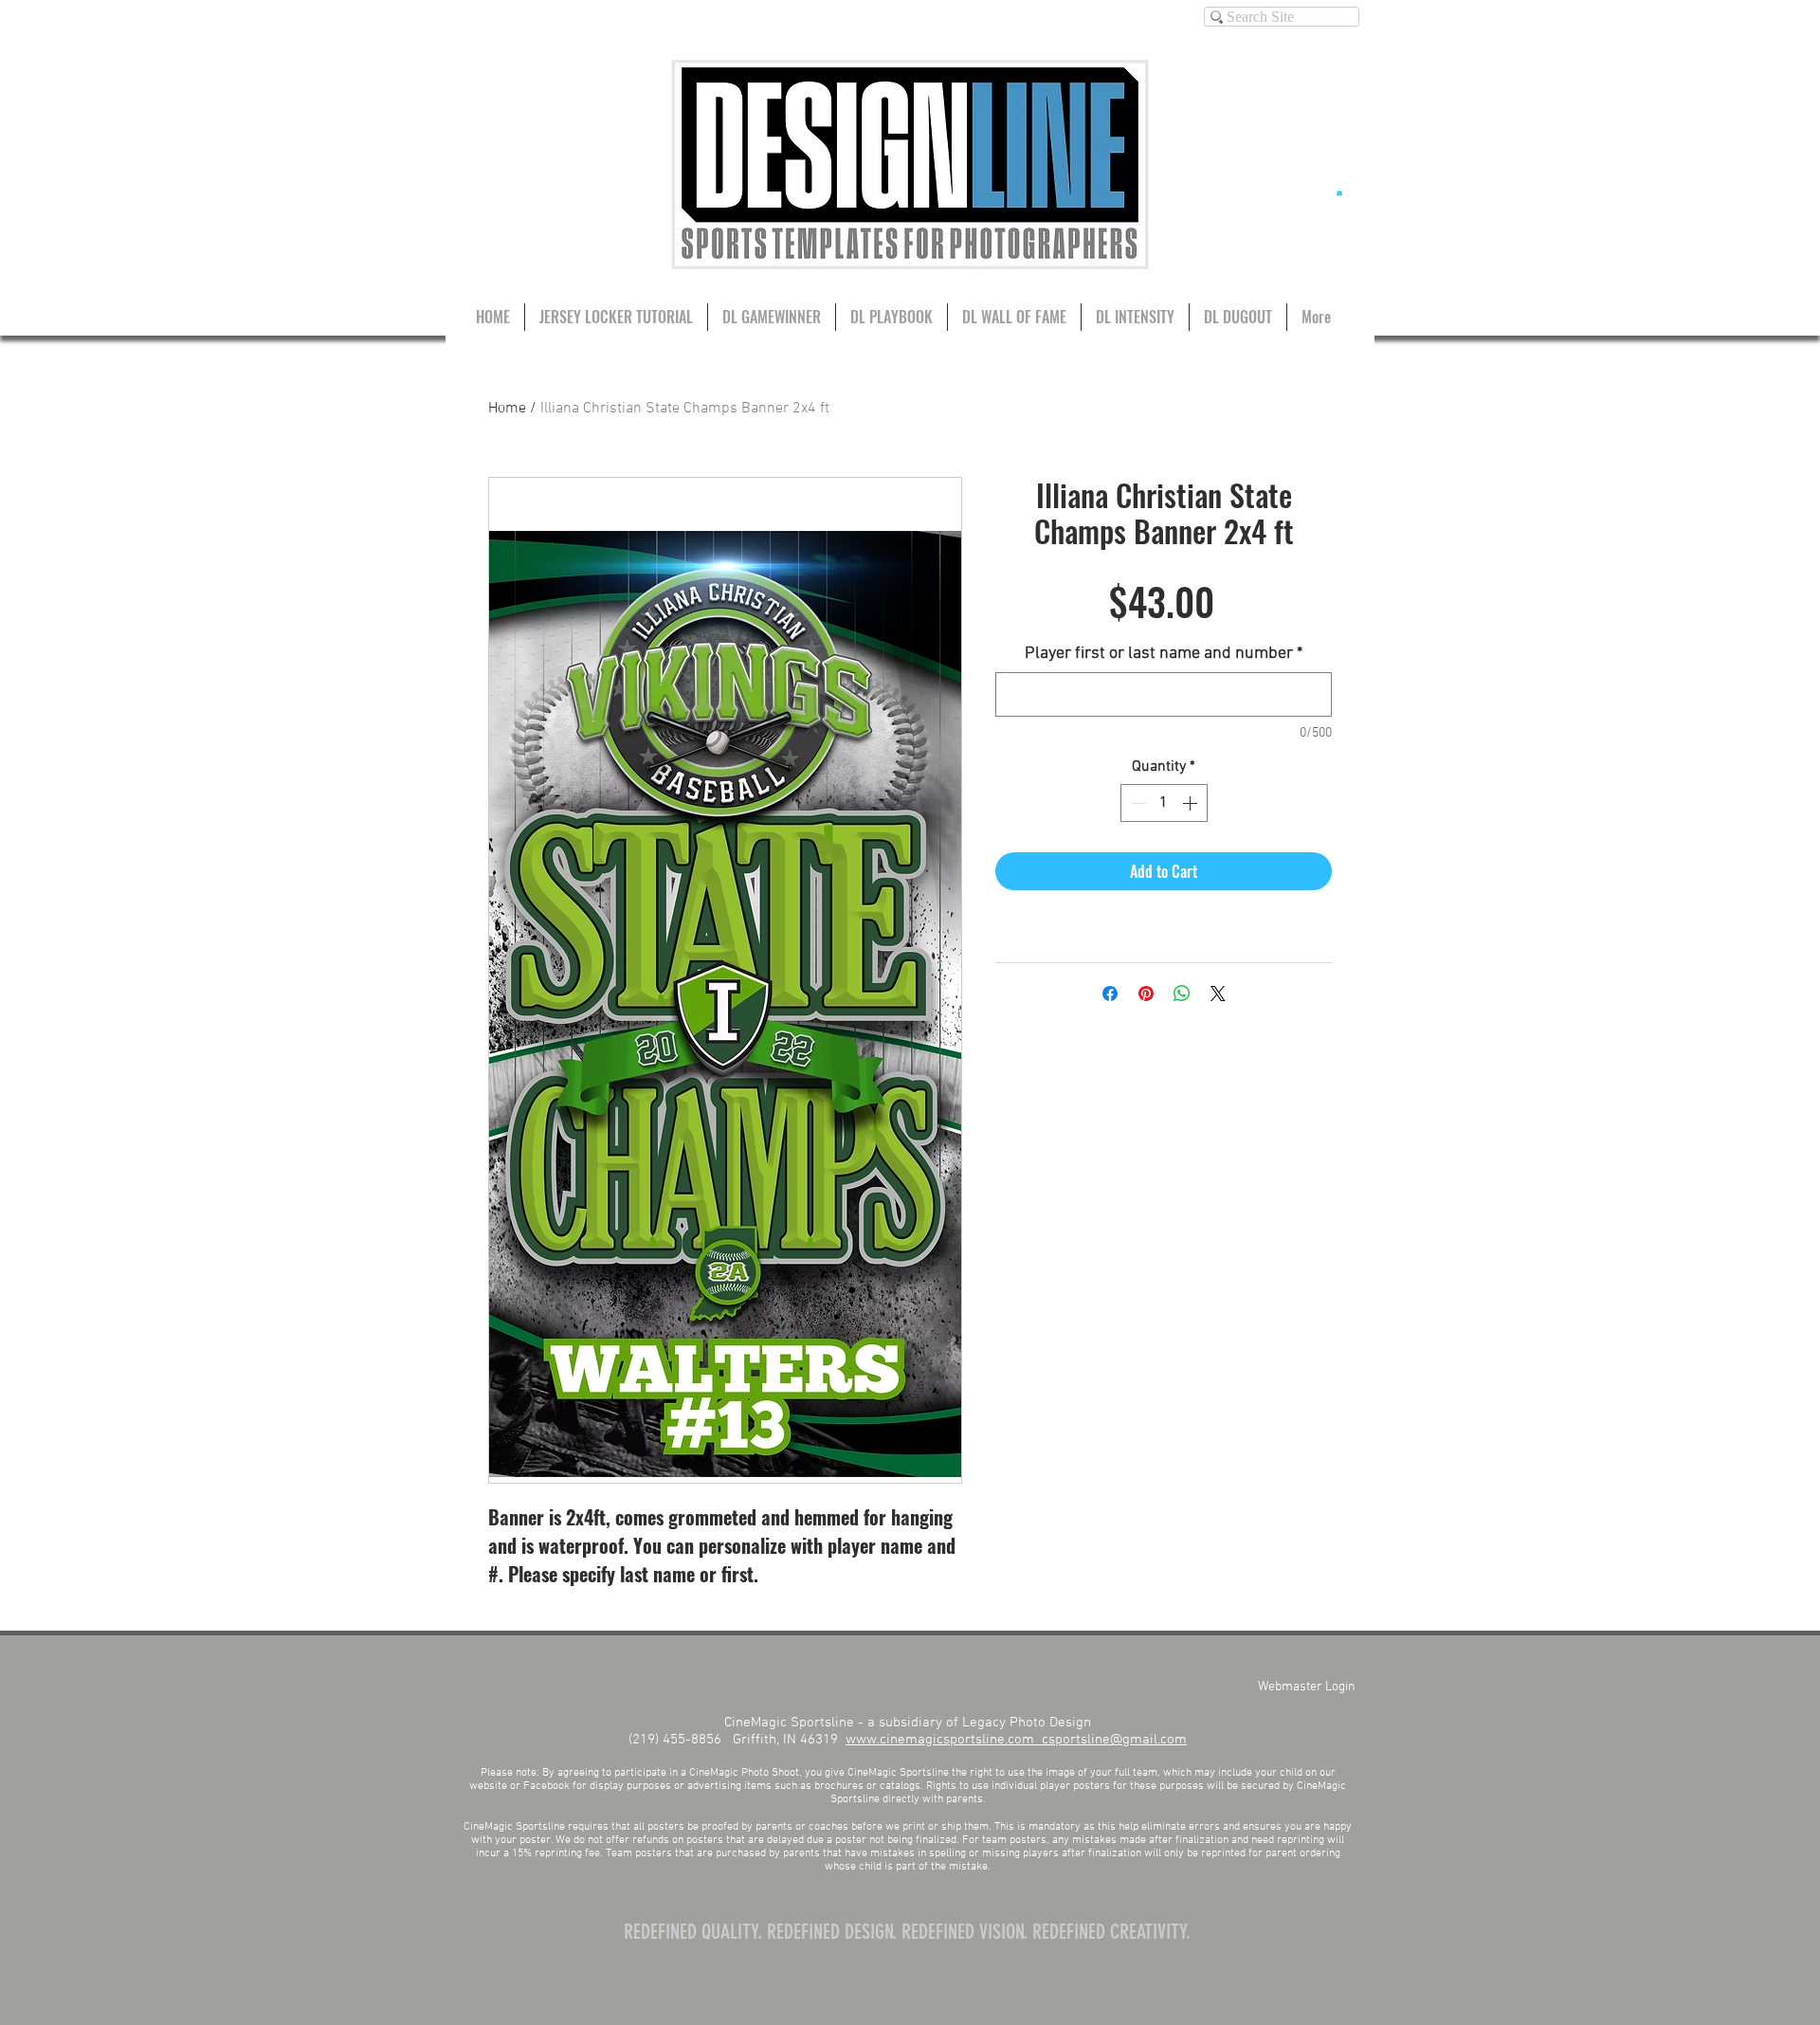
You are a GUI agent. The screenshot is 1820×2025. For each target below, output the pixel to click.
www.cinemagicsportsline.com (944, 1740)
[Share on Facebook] (1110, 994)
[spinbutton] (1164, 803)
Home (507, 409)
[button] (1339, 192)
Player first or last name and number (1164, 654)
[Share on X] (1218, 994)
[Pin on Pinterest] (1146, 994)
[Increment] (1192, 803)
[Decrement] (1137, 803)
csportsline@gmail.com (1114, 1740)
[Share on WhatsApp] (1182, 994)
